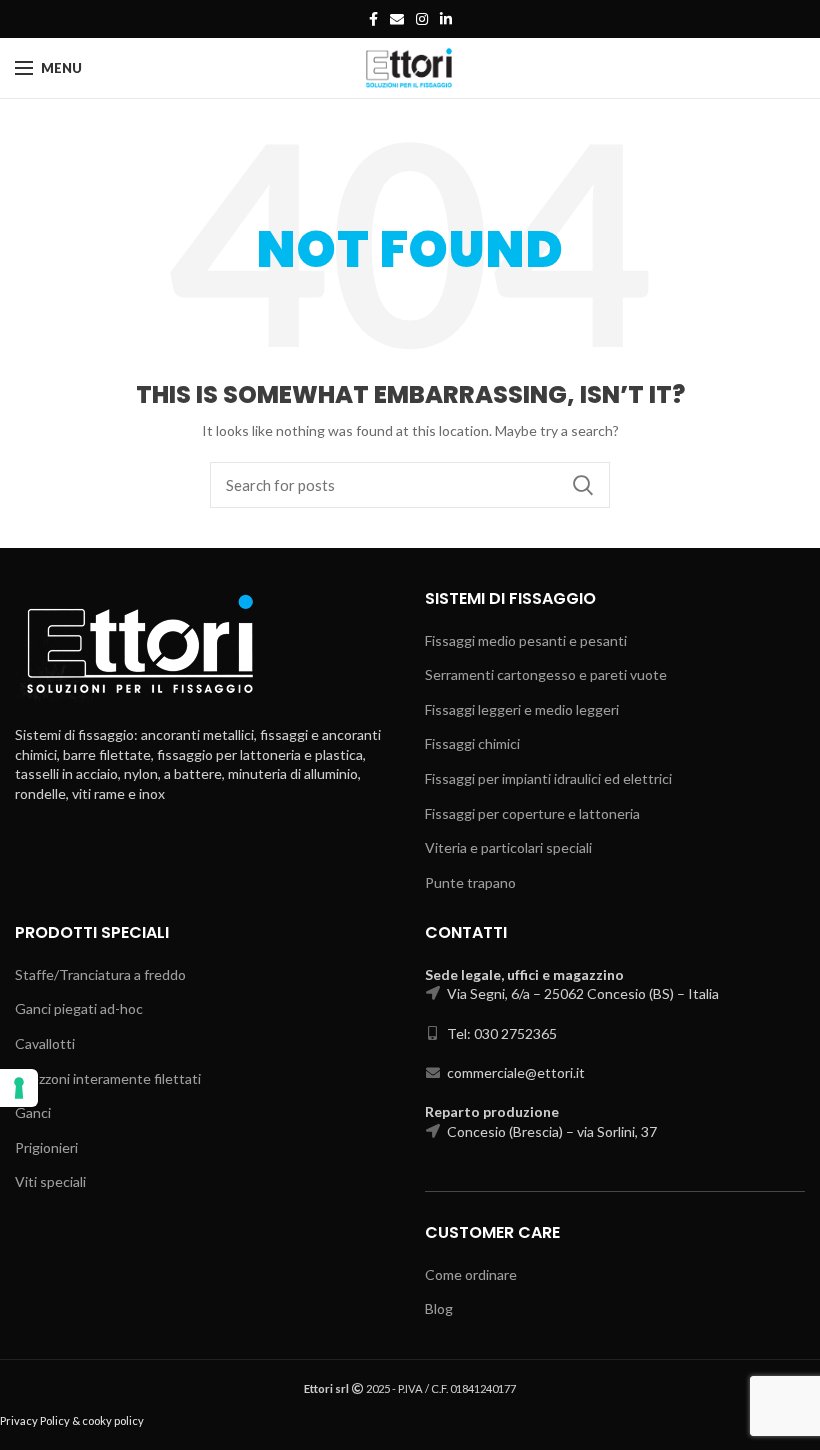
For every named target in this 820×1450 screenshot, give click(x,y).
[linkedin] (446, 19)
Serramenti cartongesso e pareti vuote (546, 674)
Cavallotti (45, 1043)
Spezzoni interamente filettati (108, 1078)
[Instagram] (422, 19)
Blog (439, 1308)
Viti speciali (50, 1181)
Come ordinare (471, 1274)
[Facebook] (373, 19)
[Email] (397, 19)
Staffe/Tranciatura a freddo (100, 974)
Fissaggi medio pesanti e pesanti (526, 640)
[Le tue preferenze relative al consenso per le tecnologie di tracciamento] (19, 1088)
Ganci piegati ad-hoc (79, 1008)
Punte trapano (470, 882)
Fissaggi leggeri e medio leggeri (522, 709)
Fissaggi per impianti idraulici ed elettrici (548, 778)
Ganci (33, 1112)
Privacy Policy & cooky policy (72, 1420)
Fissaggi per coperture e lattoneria (532, 813)
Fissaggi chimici (472, 743)
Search (583, 485)
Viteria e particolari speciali (508, 847)
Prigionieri (46, 1147)
